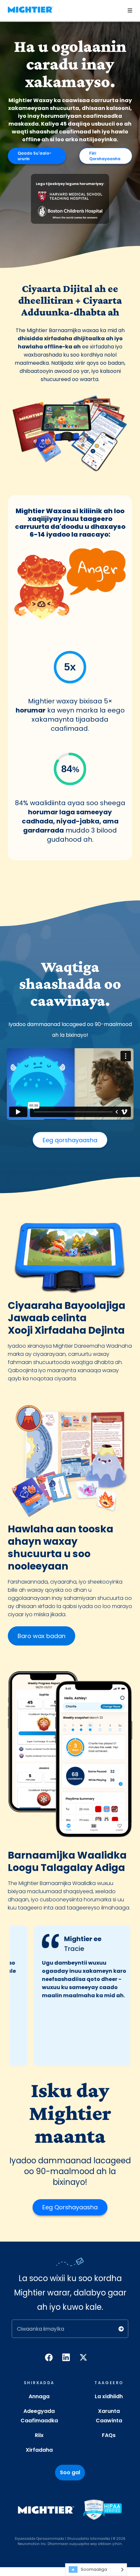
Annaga (39, 2396)
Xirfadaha (39, 2450)
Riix (39, 2435)
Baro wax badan (42, 1636)
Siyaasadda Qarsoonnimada (39, 2539)
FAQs (109, 2435)
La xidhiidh (109, 2396)
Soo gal (70, 2472)
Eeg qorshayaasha (70, 1140)
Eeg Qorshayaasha (70, 2207)
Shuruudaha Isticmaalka (89, 2539)
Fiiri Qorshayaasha (105, 156)
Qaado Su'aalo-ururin (35, 156)
